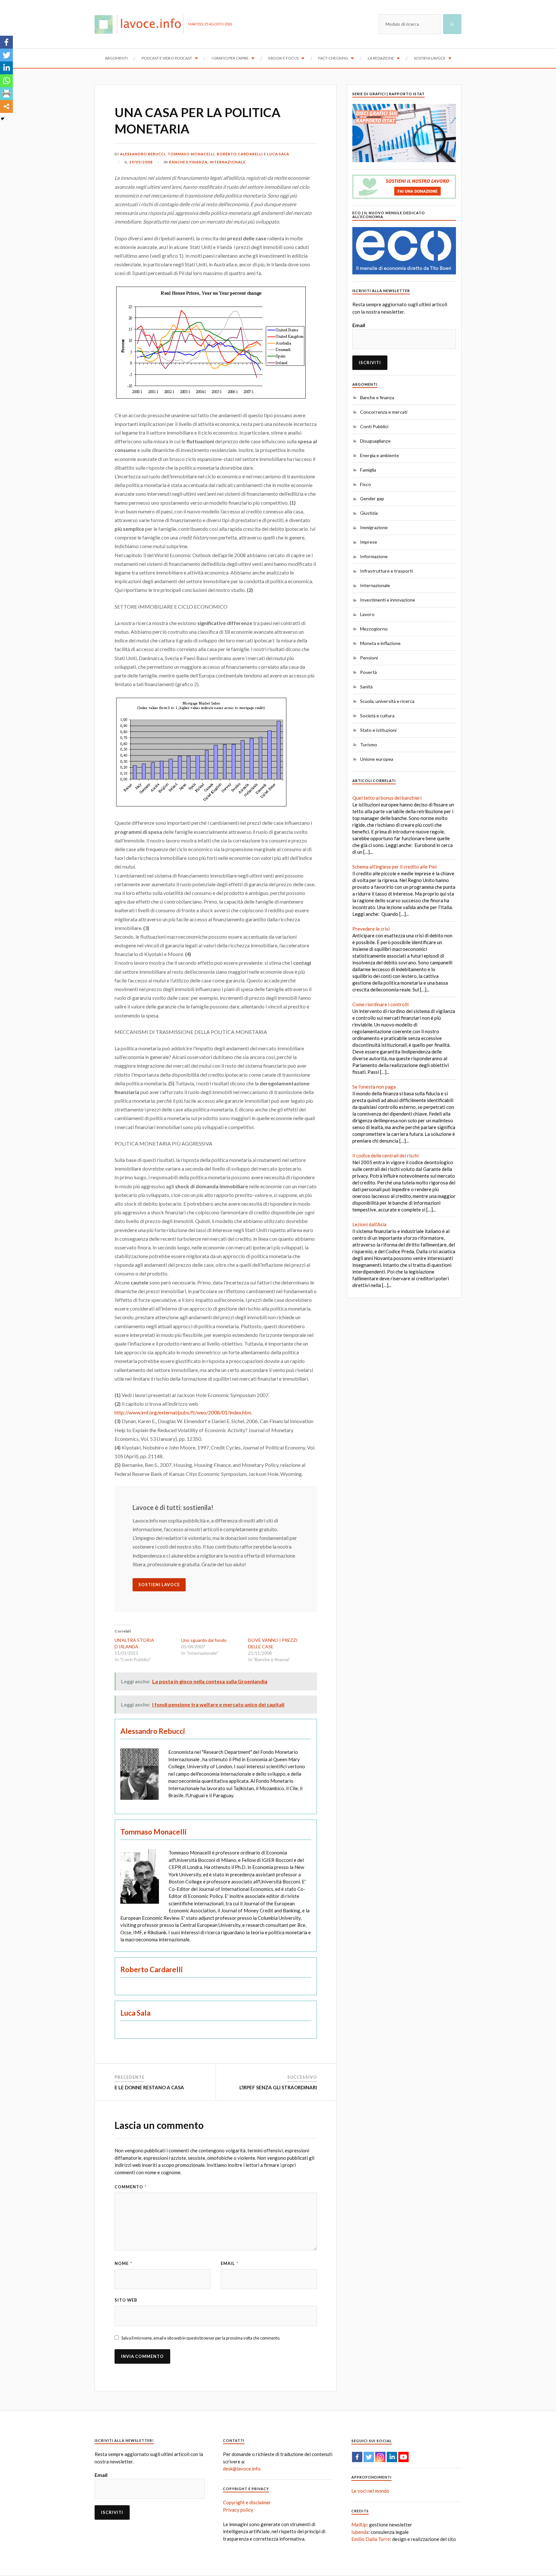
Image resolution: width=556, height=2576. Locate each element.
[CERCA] (452, 24)
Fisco (366, 484)
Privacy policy (238, 2510)
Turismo (369, 745)
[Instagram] (380, 2457)
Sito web (126, 2300)
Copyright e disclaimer (247, 2502)
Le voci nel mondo (370, 2491)
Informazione (374, 556)
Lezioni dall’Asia (369, 1224)
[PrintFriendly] (6, 94)
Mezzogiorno (374, 629)
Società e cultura (377, 716)
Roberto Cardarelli (240, 154)
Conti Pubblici (374, 426)
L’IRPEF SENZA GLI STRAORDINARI (278, 2087)
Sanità (366, 687)
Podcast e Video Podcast (167, 58)
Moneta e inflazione (380, 643)
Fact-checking (333, 58)
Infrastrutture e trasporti (386, 571)
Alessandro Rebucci (143, 154)
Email (230, 2263)
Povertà (368, 672)
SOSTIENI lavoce (159, 1585)
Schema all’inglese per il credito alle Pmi (394, 867)
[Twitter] (6, 55)
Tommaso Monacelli (191, 154)
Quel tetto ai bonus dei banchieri (387, 798)
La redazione (381, 58)
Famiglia (368, 470)
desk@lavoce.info (242, 2469)
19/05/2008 (141, 162)
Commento (131, 2187)
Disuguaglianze (375, 441)
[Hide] (3, 119)
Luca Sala (278, 154)
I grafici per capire (230, 58)
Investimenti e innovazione (388, 600)
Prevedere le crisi (371, 929)
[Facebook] (6, 42)
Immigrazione (374, 527)
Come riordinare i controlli (380, 1004)
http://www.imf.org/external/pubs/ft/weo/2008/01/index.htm (183, 1412)
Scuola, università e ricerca (387, 701)
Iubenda (360, 2532)
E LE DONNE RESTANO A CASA (149, 2087)
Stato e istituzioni (378, 730)
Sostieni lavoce (430, 58)
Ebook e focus (283, 58)
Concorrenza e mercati (384, 412)
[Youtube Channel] (403, 2457)
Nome (123, 2263)
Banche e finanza (188, 162)
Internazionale (228, 162)
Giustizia (369, 513)
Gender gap (372, 498)
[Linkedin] (6, 68)
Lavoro (367, 614)
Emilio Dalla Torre (371, 2539)
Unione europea (377, 759)
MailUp (359, 2525)
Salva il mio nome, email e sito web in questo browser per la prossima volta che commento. (201, 2338)
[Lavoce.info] (141, 24)
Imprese (369, 542)
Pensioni (369, 658)
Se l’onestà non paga (374, 1087)
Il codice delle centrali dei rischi (385, 1155)
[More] (6, 106)
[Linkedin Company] (392, 2457)
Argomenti (116, 58)
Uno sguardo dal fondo (204, 1640)
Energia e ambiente (380, 455)
